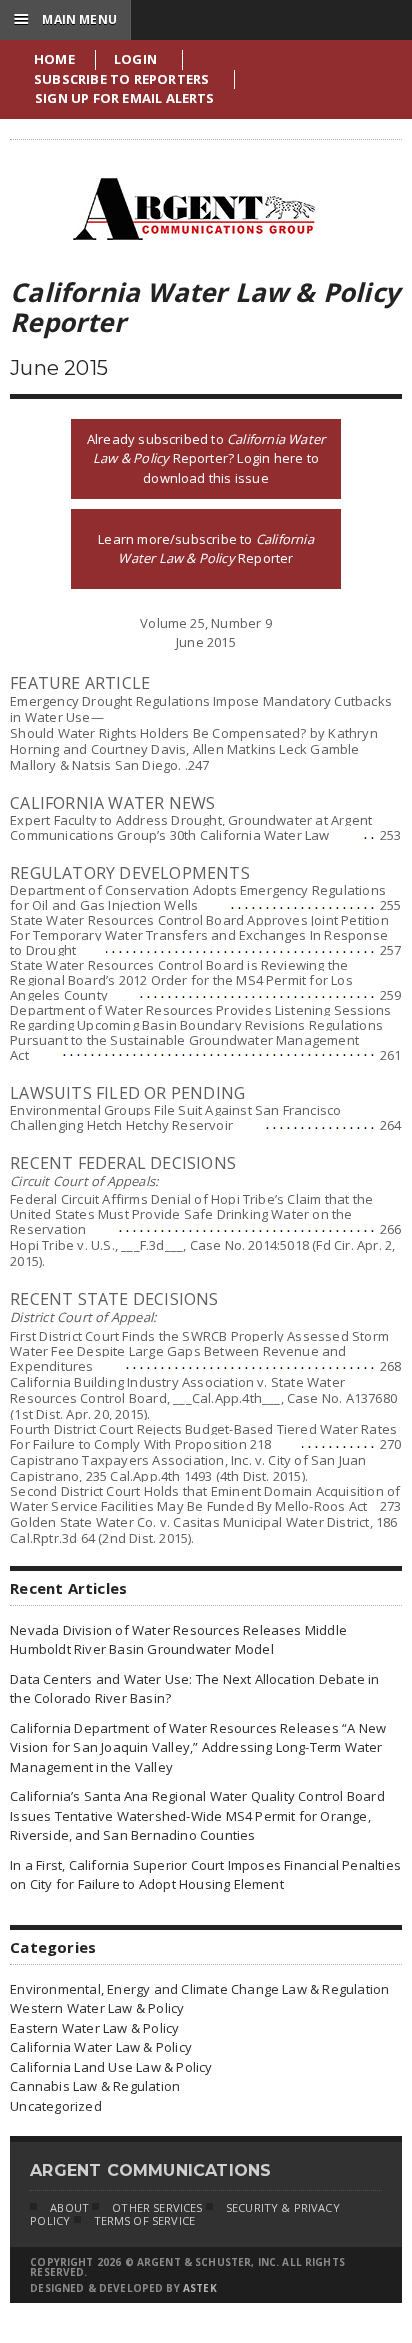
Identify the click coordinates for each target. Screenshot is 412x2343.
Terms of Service (145, 2220)
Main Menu (65, 19)
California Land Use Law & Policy (111, 2067)
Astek (200, 2288)
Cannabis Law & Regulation (95, 2086)
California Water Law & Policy (101, 2047)
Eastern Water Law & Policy (94, 2028)
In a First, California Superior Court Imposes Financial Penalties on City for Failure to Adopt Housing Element (205, 1875)
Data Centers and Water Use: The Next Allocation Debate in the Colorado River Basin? (194, 1689)
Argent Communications (193, 208)
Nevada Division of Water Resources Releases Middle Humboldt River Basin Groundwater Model (178, 1640)
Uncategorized (56, 2106)
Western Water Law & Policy (97, 2008)
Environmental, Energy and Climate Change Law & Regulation (199, 1989)
